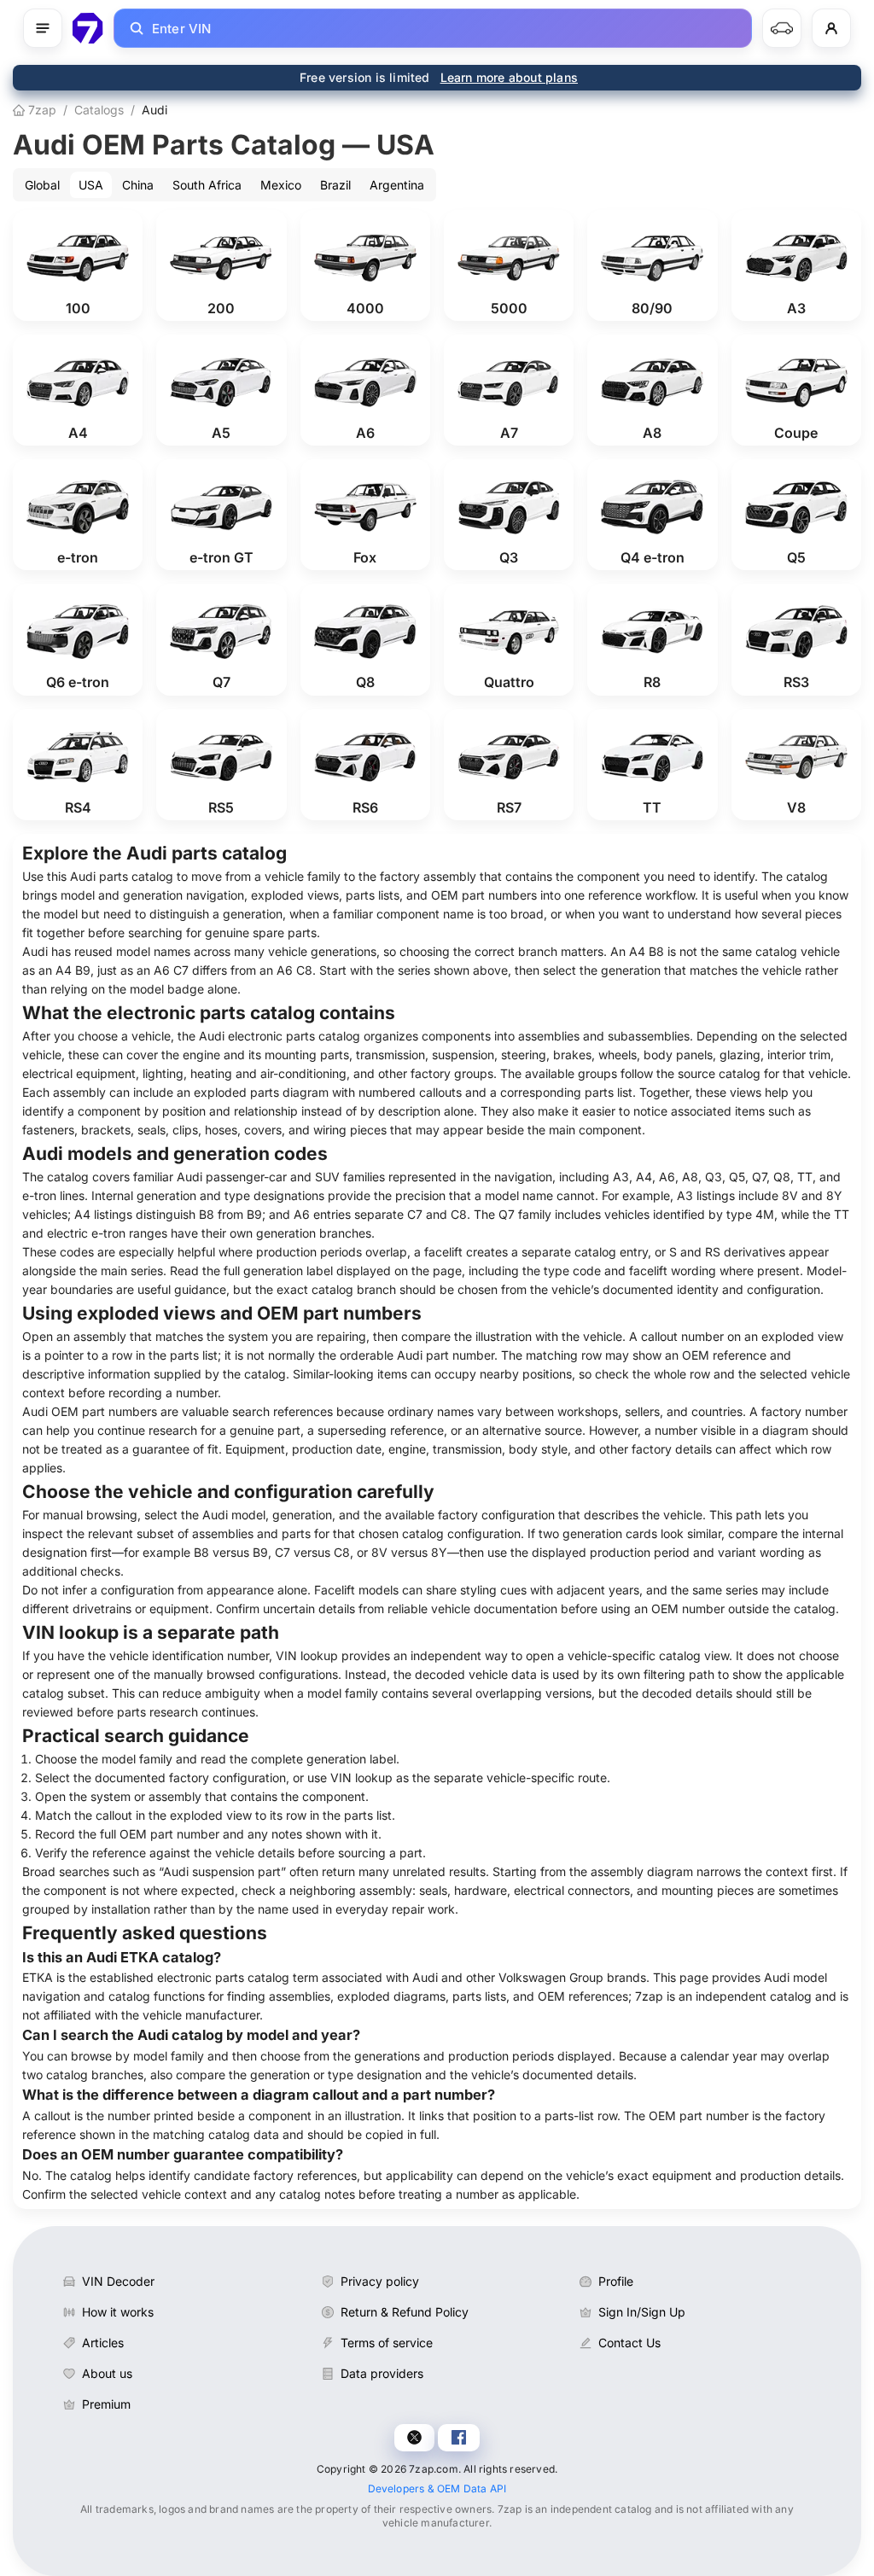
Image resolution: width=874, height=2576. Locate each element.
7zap (41, 110)
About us (107, 2373)
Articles (103, 2343)
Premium (106, 2404)
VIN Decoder (118, 2281)
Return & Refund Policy (405, 2312)
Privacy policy (380, 2281)
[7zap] (88, 28)
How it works (118, 2312)
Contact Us (629, 2343)
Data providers (382, 2373)
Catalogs (99, 110)
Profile (616, 2281)
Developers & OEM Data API (437, 2489)
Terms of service (387, 2343)
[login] (831, 28)
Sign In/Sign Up (642, 2312)
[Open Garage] (782, 28)
